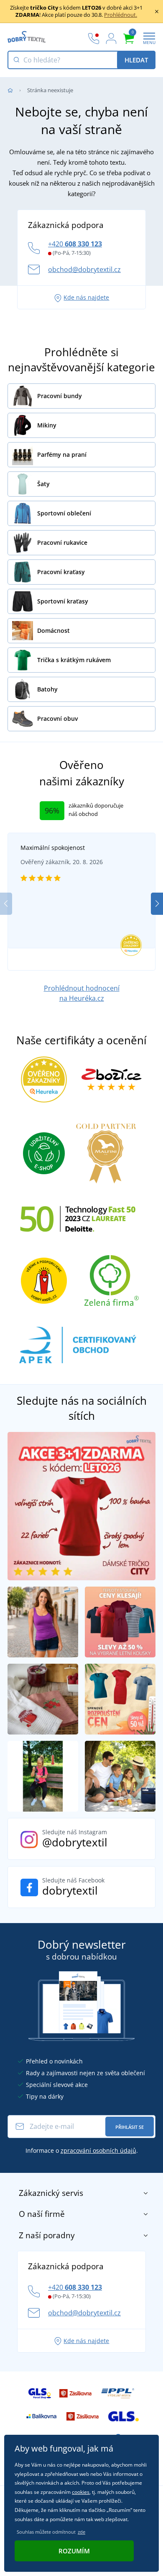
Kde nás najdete (86, 297)
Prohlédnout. (121, 15)
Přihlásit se (130, 2127)
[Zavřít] (157, 11)
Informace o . (82, 2150)
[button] (157, 904)
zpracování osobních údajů (98, 2150)
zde (81, 2532)
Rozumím (74, 2551)
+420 (75, 244)
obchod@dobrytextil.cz (84, 269)
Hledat (136, 60)
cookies (81, 2492)
